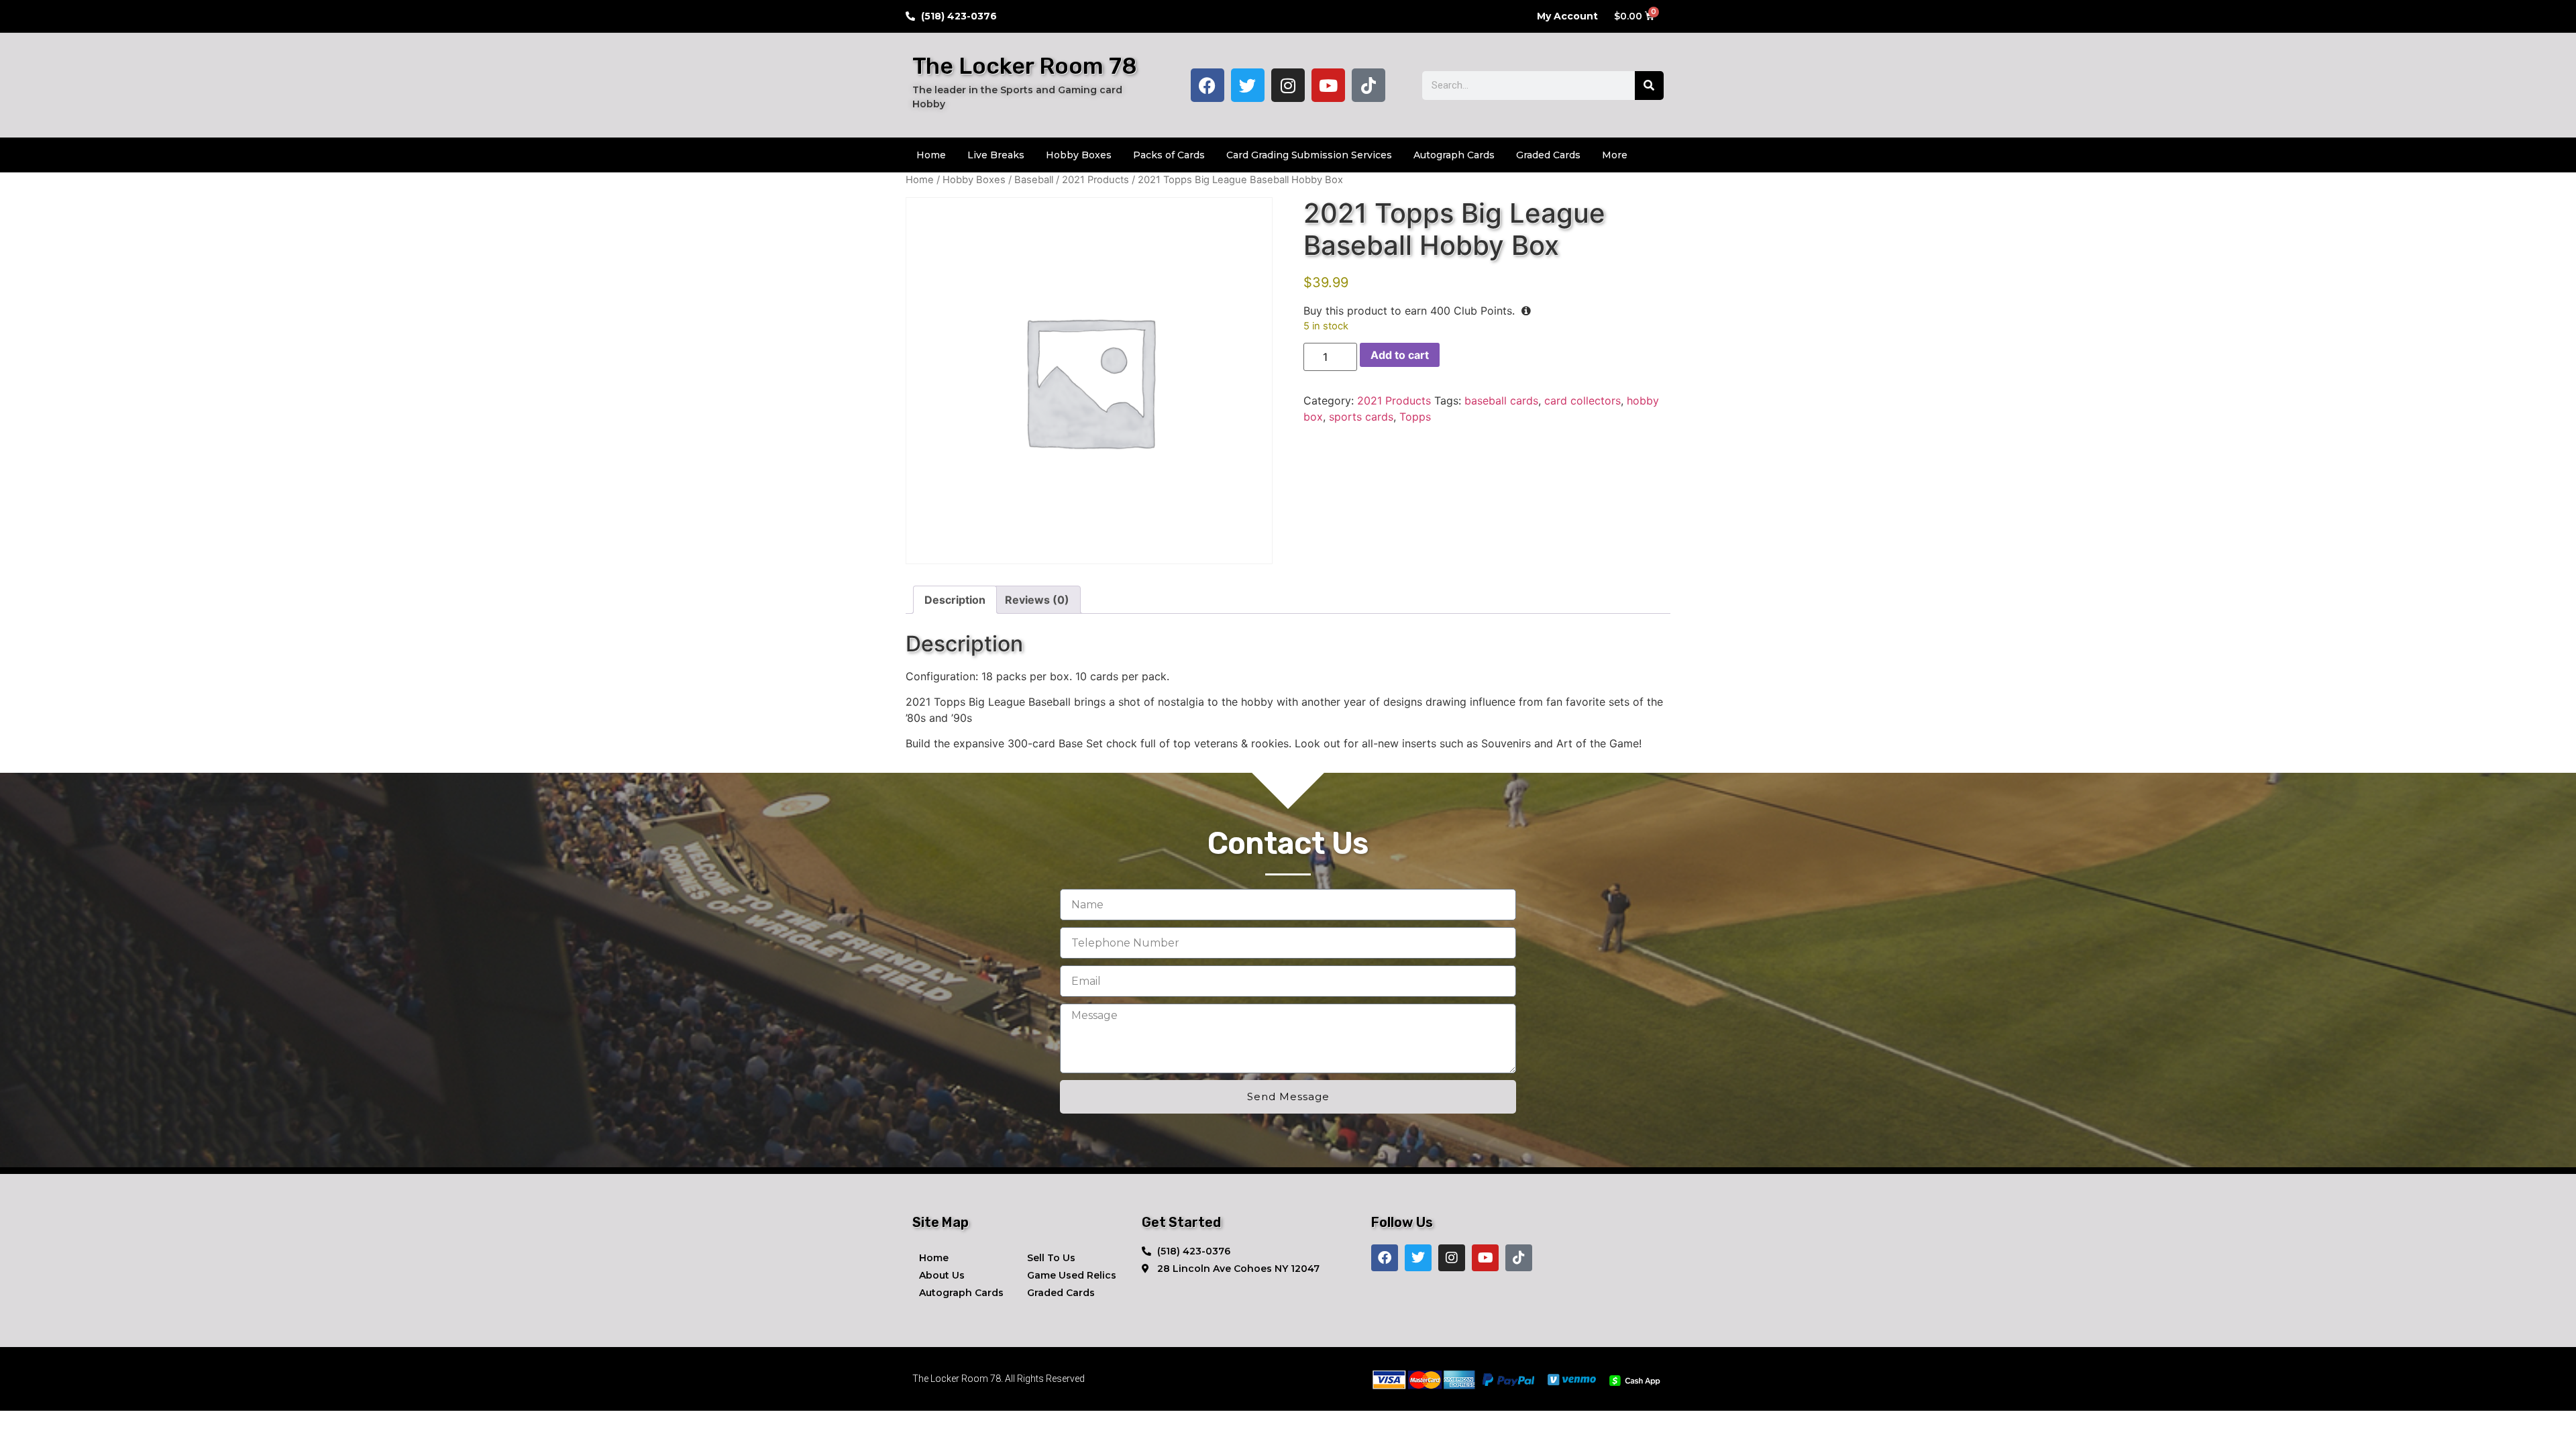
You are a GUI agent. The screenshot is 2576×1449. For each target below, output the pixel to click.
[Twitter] (1248, 85)
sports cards (1361, 417)
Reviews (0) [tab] (1037, 600)
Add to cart (1400, 355)
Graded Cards (1548, 155)
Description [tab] (955, 600)
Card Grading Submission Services (1309, 155)
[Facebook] (1207, 85)
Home (931, 155)
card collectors (1582, 400)
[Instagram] (1288, 85)
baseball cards (1501, 400)
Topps (1415, 417)
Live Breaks (996, 155)
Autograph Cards (1454, 155)
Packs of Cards (1169, 155)
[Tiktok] (1368, 85)
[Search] (1649, 86)
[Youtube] (1328, 85)
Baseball (1034, 180)
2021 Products (1095, 180)
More (1615, 155)
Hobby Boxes (1079, 155)
